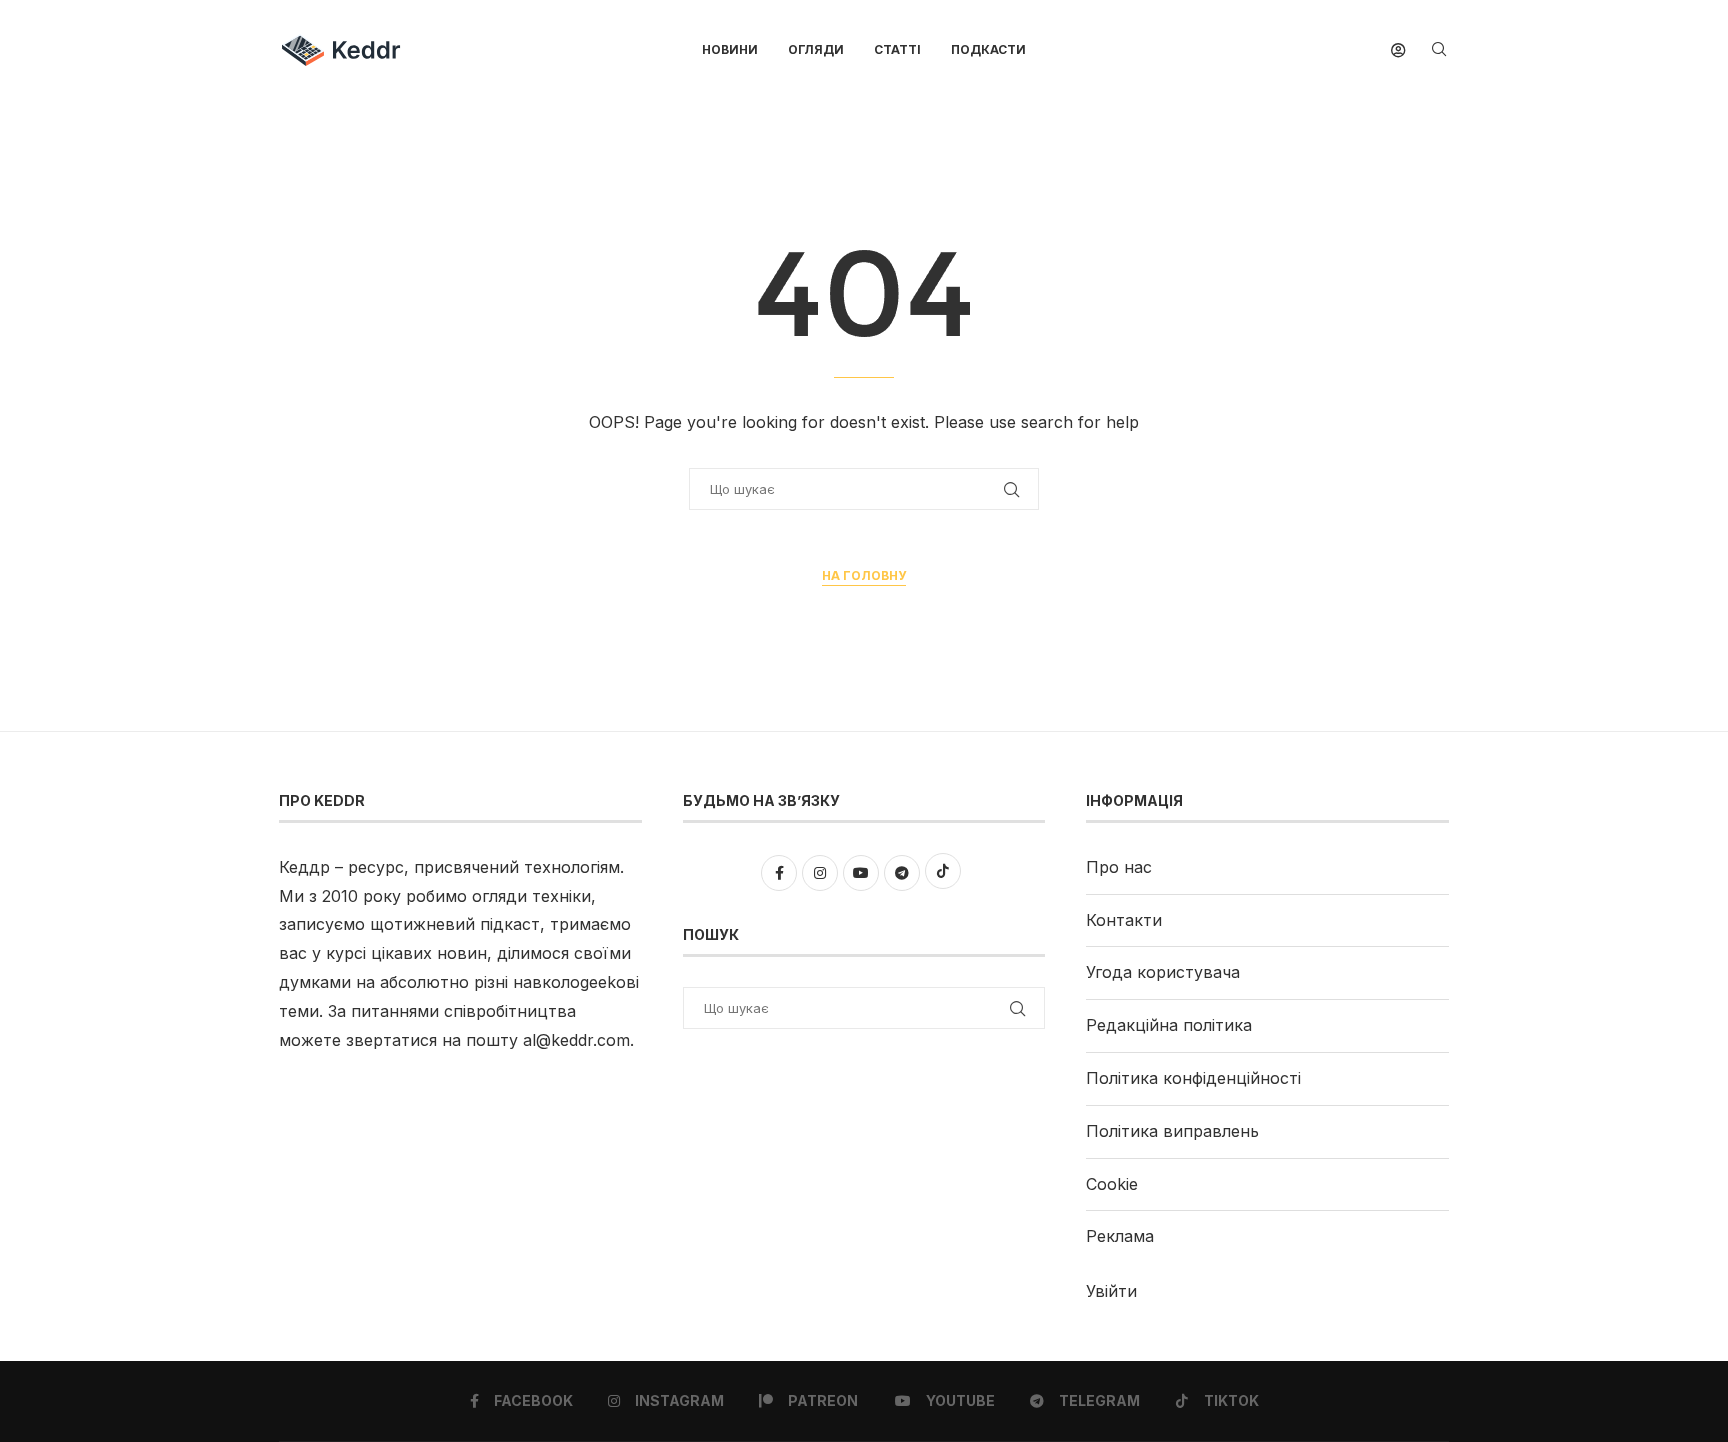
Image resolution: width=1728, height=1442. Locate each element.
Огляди (816, 49)
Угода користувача (1163, 972)
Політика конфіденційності (1193, 1078)
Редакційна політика (1169, 1025)
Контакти (1124, 920)
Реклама (1120, 1236)
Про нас (1119, 867)
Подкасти (988, 49)
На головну (864, 575)
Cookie (1112, 1184)
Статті (897, 49)
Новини (730, 49)
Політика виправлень (1172, 1131)
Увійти (1111, 1291)
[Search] (1439, 50)
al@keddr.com (576, 1040)
